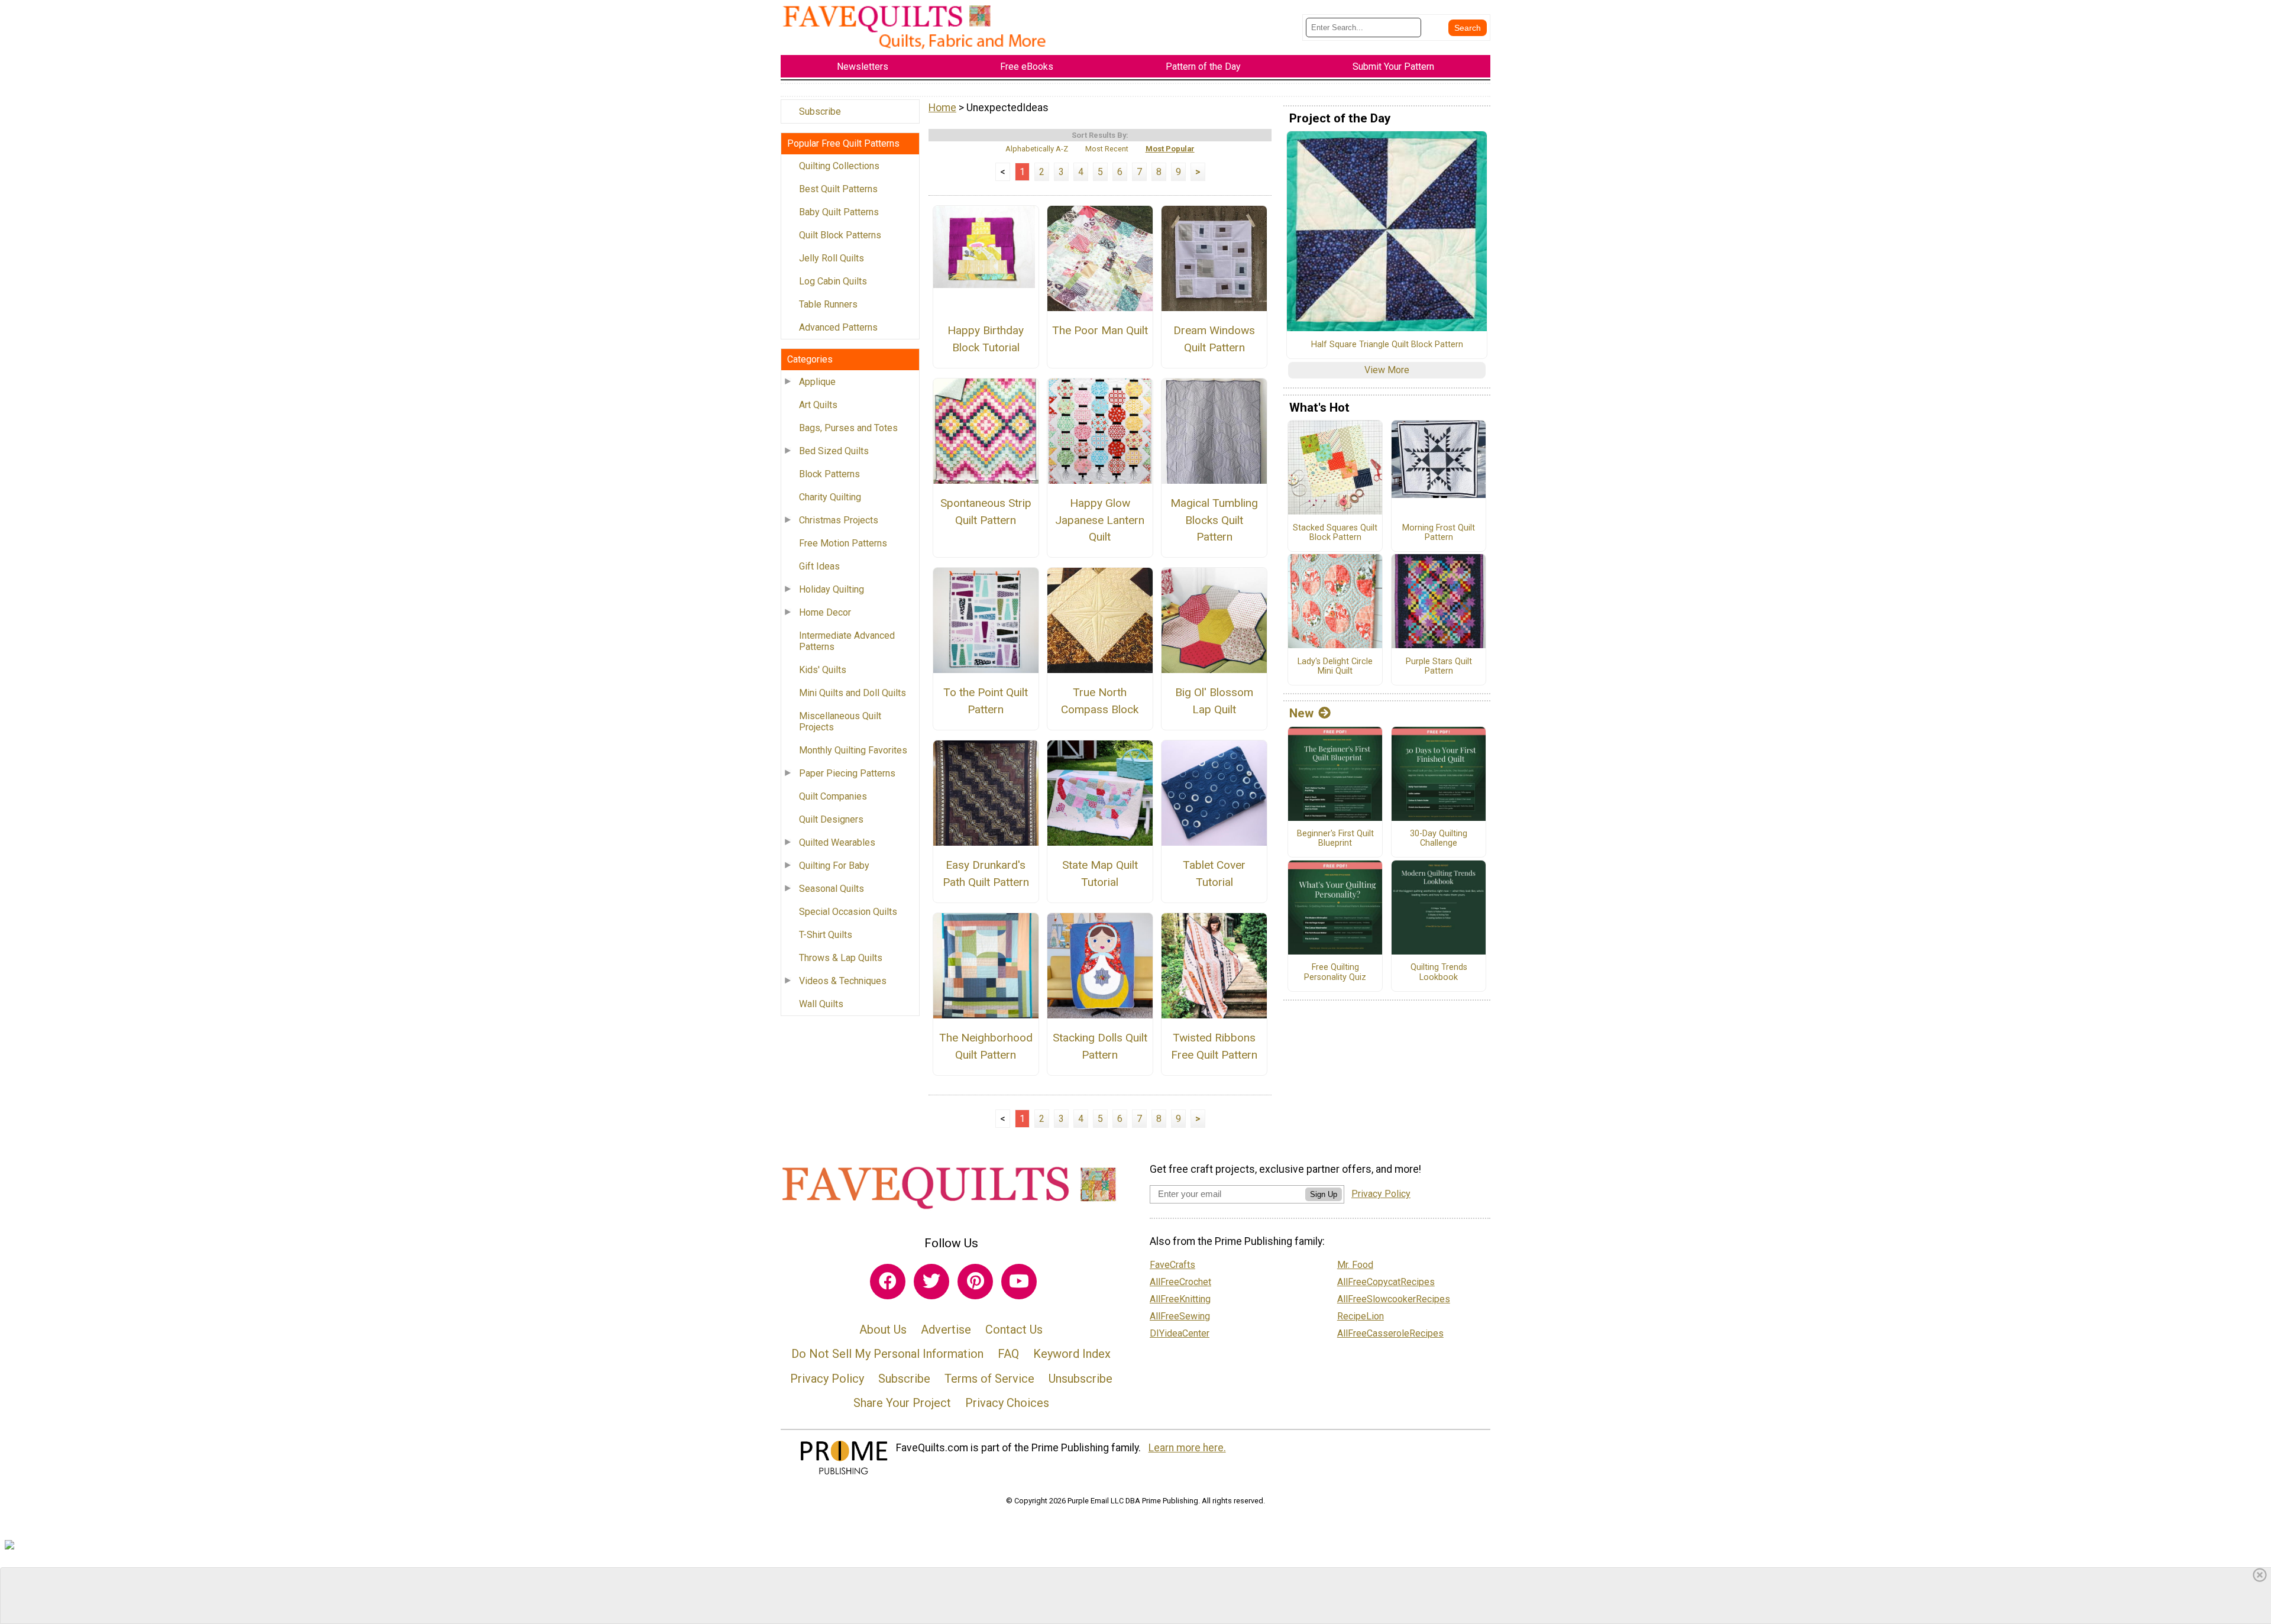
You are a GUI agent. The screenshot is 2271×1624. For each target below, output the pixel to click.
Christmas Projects (839, 520)
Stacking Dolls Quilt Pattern (1100, 1046)
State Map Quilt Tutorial (1100, 874)
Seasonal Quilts (832, 889)
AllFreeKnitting (1180, 1299)
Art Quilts (818, 405)
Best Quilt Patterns (838, 189)
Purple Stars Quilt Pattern (1439, 667)
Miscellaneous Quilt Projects (840, 722)
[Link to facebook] (888, 1282)
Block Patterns (829, 474)
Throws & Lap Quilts (841, 958)
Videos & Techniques (843, 981)
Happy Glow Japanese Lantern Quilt (1100, 520)
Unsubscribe (1080, 1379)
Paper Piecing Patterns (847, 773)
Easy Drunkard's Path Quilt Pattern (986, 874)
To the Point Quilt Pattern (986, 701)
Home (942, 108)
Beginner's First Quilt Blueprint (1335, 839)
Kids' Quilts (823, 670)
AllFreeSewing (1180, 1316)
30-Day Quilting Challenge (1439, 839)
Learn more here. (1187, 1448)
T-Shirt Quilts (826, 935)
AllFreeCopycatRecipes (1386, 1282)
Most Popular (1170, 149)
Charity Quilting (830, 497)
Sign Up (1324, 1194)
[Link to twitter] (931, 1282)
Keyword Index (1072, 1354)
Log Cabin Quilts (833, 281)
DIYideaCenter (1180, 1333)
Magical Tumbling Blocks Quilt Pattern (1214, 520)
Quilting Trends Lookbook (1439, 973)
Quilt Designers (831, 819)
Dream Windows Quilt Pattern (1214, 339)
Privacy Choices (1007, 1403)
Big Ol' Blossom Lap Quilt (1214, 701)
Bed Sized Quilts (834, 451)
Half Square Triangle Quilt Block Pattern (1387, 345)
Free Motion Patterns (843, 543)
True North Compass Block (1100, 701)
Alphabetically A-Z (1037, 149)
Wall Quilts (821, 1004)
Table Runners (828, 304)
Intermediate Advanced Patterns (847, 641)
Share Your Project (902, 1403)
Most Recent (1107, 149)
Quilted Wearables (837, 842)
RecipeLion (1361, 1316)
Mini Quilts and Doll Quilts (853, 693)
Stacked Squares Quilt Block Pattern (1335, 533)
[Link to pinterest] (975, 1282)
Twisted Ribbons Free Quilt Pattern (1214, 1046)
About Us (883, 1329)
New (1301, 713)
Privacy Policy (827, 1379)
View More (1387, 370)
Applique (817, 382)
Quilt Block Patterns (840, 235)
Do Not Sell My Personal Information (887, 1354)
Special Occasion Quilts (848, 912)
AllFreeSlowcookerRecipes (1394, 1299)
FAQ (1008, 1354)
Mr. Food (1355, 1265)
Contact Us (1014, 1329)
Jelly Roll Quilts (832, 258)
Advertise (946, 1329)
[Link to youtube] (1019, 1282)
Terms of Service (989, 1379)
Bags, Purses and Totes (848, 428)
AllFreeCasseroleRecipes (1390, 1333)
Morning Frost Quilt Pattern (1439, 533)
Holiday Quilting (832, 589)
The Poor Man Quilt (1100, 330)
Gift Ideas (819, 566)
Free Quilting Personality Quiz (1335, 973)
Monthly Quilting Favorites (853, 750)
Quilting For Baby (834, 866)
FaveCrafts (1172, 1265)
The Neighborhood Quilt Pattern (986, 1046)
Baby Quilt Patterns (839, 212)
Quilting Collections (839, 166)
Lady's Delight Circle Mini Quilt (1335, 667)
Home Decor (825, 612)
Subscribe (820, 111)
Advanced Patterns (838, 327)
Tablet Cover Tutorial (1214, 874)
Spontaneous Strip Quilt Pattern (986, 512)
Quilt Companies (833, 796)
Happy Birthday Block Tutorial (986, 339)
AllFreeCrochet (1180, 1282)
